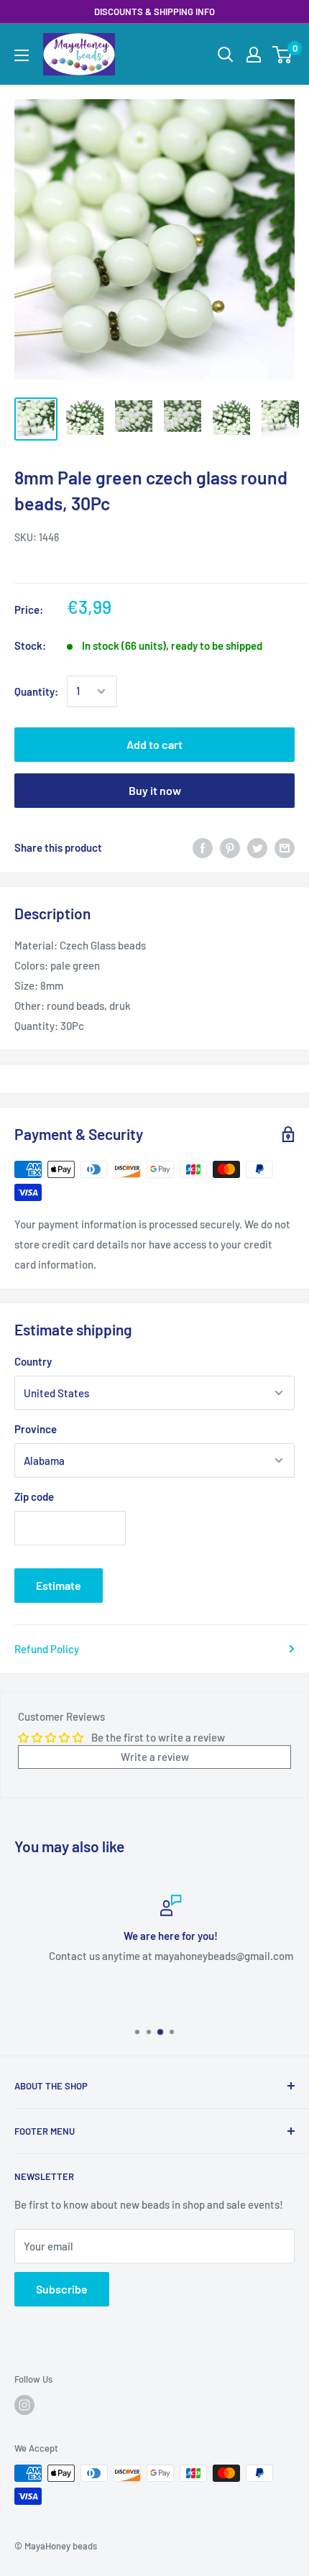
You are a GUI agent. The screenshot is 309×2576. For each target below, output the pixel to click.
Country (33, 1361)
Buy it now (155, 790)
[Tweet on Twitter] (257, 847)
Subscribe (62, 2289)
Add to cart (154, 744)
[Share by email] (285, 847)
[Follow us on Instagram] (24, 2405)
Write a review (155, 1757)
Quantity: (36, 691)
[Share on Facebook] (203, 847)
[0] (283, 55)
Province (36, 1429)
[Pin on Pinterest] (230, 847)
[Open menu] (22, 55)
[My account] (254, 55)
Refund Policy (47, 1649)
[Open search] (226, 55)
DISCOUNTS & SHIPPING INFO (154, 11)
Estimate (59, 1585)
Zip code (34, 1496)
